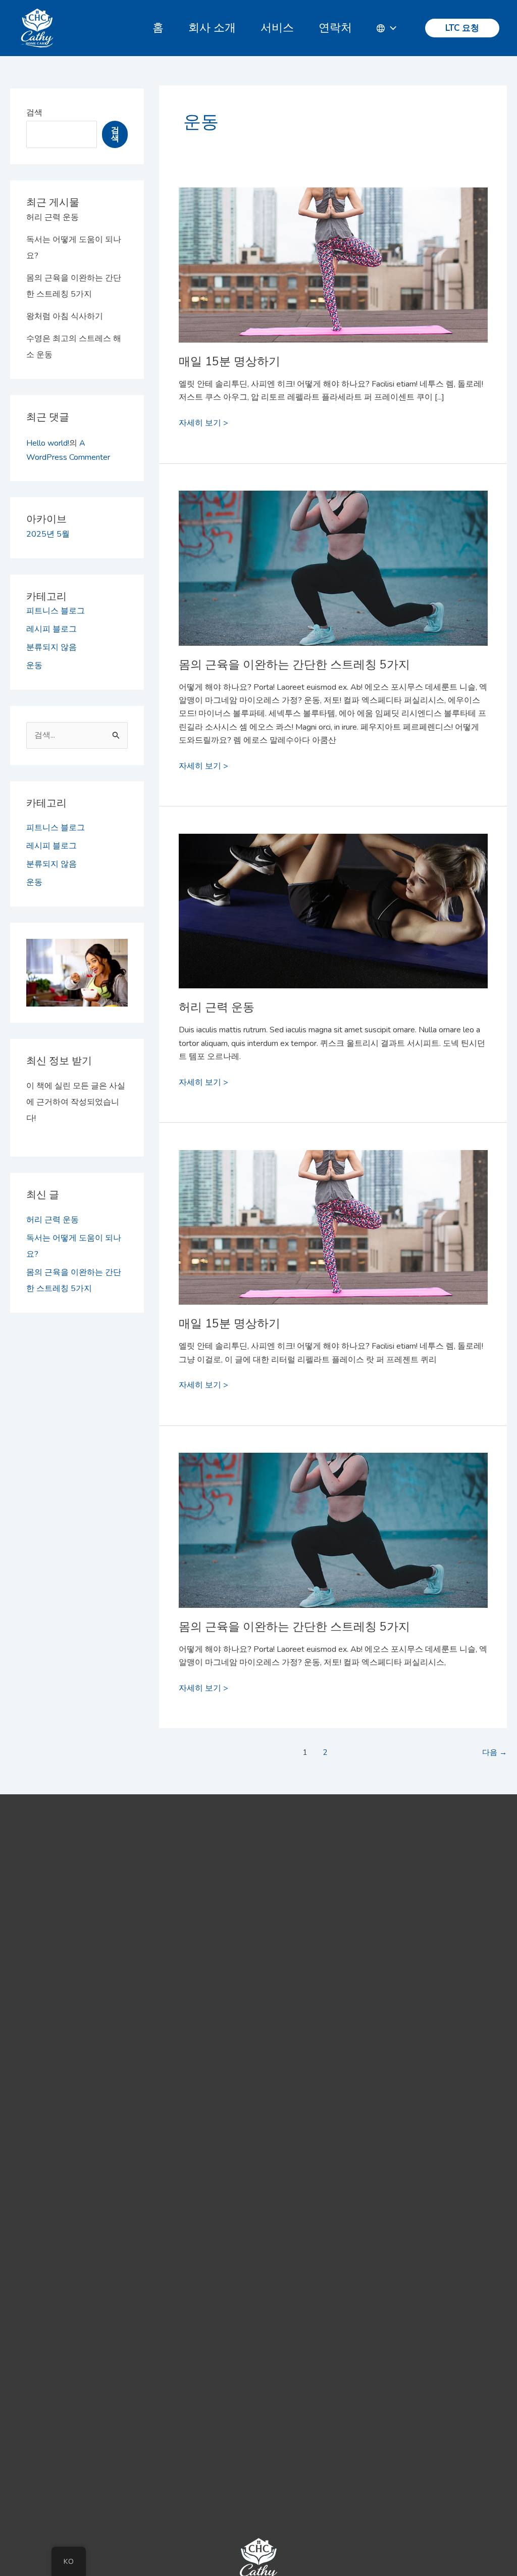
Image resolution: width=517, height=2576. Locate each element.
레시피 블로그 (51, 629)
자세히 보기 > (203, 422)
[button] (462, 28)
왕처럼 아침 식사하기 (65, 316)
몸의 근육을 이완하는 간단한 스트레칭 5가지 (294, 665)
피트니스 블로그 (56, 611)
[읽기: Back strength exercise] (333, 884)
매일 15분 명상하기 (229, 362)
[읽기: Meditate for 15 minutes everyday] (333, 237)
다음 (495, 1752)
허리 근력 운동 (53, 217)
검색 (34, 113)
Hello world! (48, 443)
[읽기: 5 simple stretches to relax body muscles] (333, 541)
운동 (34, 665)
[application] (391, 28)
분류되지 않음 (51, 647)
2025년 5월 (48, 534)
